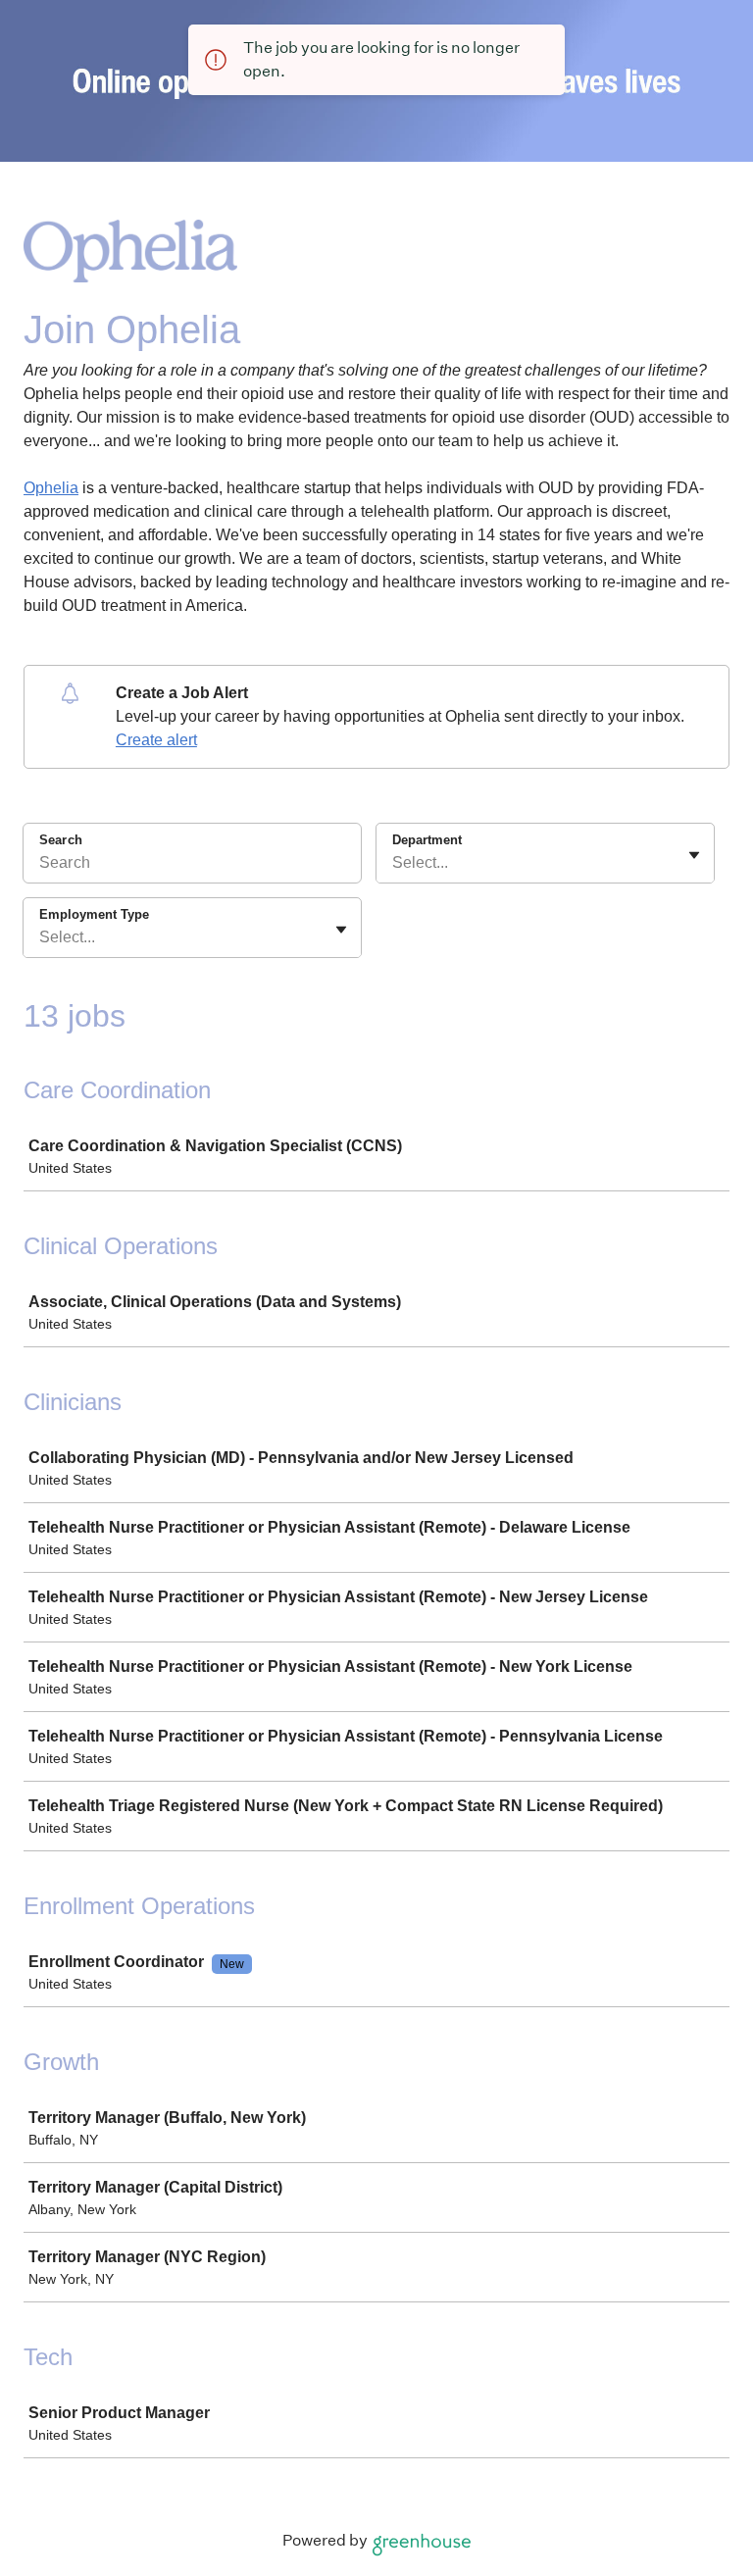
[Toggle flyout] (694, 855)
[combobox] (394, 863)
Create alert (156, 740)
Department (427, 840)
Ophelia (51, 488)
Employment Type (94, 914)
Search (61, 840)
